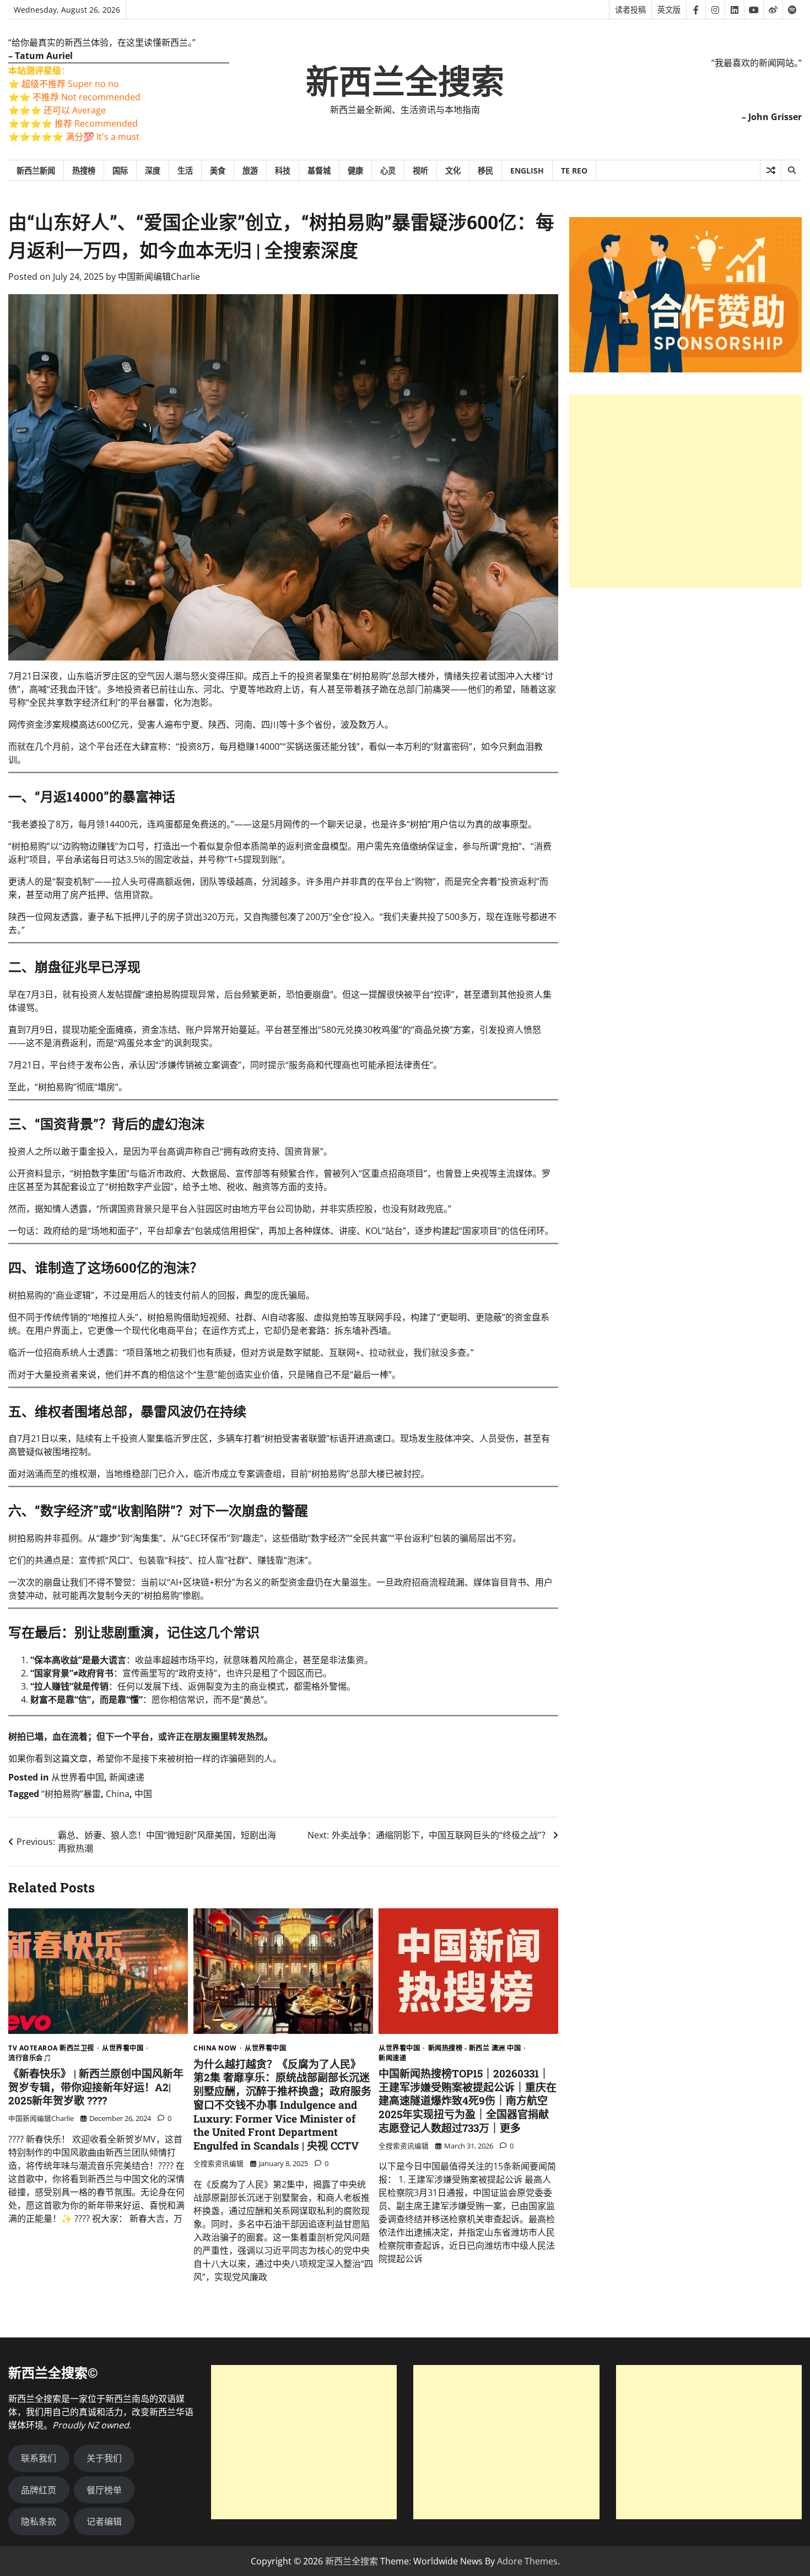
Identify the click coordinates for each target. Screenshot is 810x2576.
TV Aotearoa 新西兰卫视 (51, 2048)
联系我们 (39, 2458)
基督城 (319, 171)
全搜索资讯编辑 (218, 2163)
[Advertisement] (685, 491)
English (527, 171)
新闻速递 (127, 1777)
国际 (120, 171)
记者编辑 (104, 2521)
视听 (420, 171)
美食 (218, 171)
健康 (355, 171)
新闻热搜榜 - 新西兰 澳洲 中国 (475, 2048)
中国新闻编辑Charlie (159, 277)
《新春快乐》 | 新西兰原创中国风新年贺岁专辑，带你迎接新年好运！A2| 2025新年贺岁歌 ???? (96, 2087)
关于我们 (104, 2458)
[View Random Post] (771, 170)
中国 (143, 1794)
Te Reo (574, 171)
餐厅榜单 (104, 2490)
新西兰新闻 (36, 171)
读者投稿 (630, 10)
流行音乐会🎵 (30, 2058)
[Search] (791, 170)
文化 (453, 171)
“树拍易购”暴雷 (71, 1794)
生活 (185, 171)
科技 (283, 171)
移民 (485, 171)
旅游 (250, 171)
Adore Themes (527, 2561)
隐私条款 (39, 2521)
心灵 (388, 171)
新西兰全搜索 (405, 82)
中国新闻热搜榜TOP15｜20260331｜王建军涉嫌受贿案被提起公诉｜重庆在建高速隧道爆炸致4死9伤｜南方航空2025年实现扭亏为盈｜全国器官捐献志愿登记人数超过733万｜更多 (468, 2101)
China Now (215, 2048)
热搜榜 (84, 171)
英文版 (669, 10)
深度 (153, 171)
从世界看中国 (78, 1777)
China (118, 1794)
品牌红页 (39, 2490)
